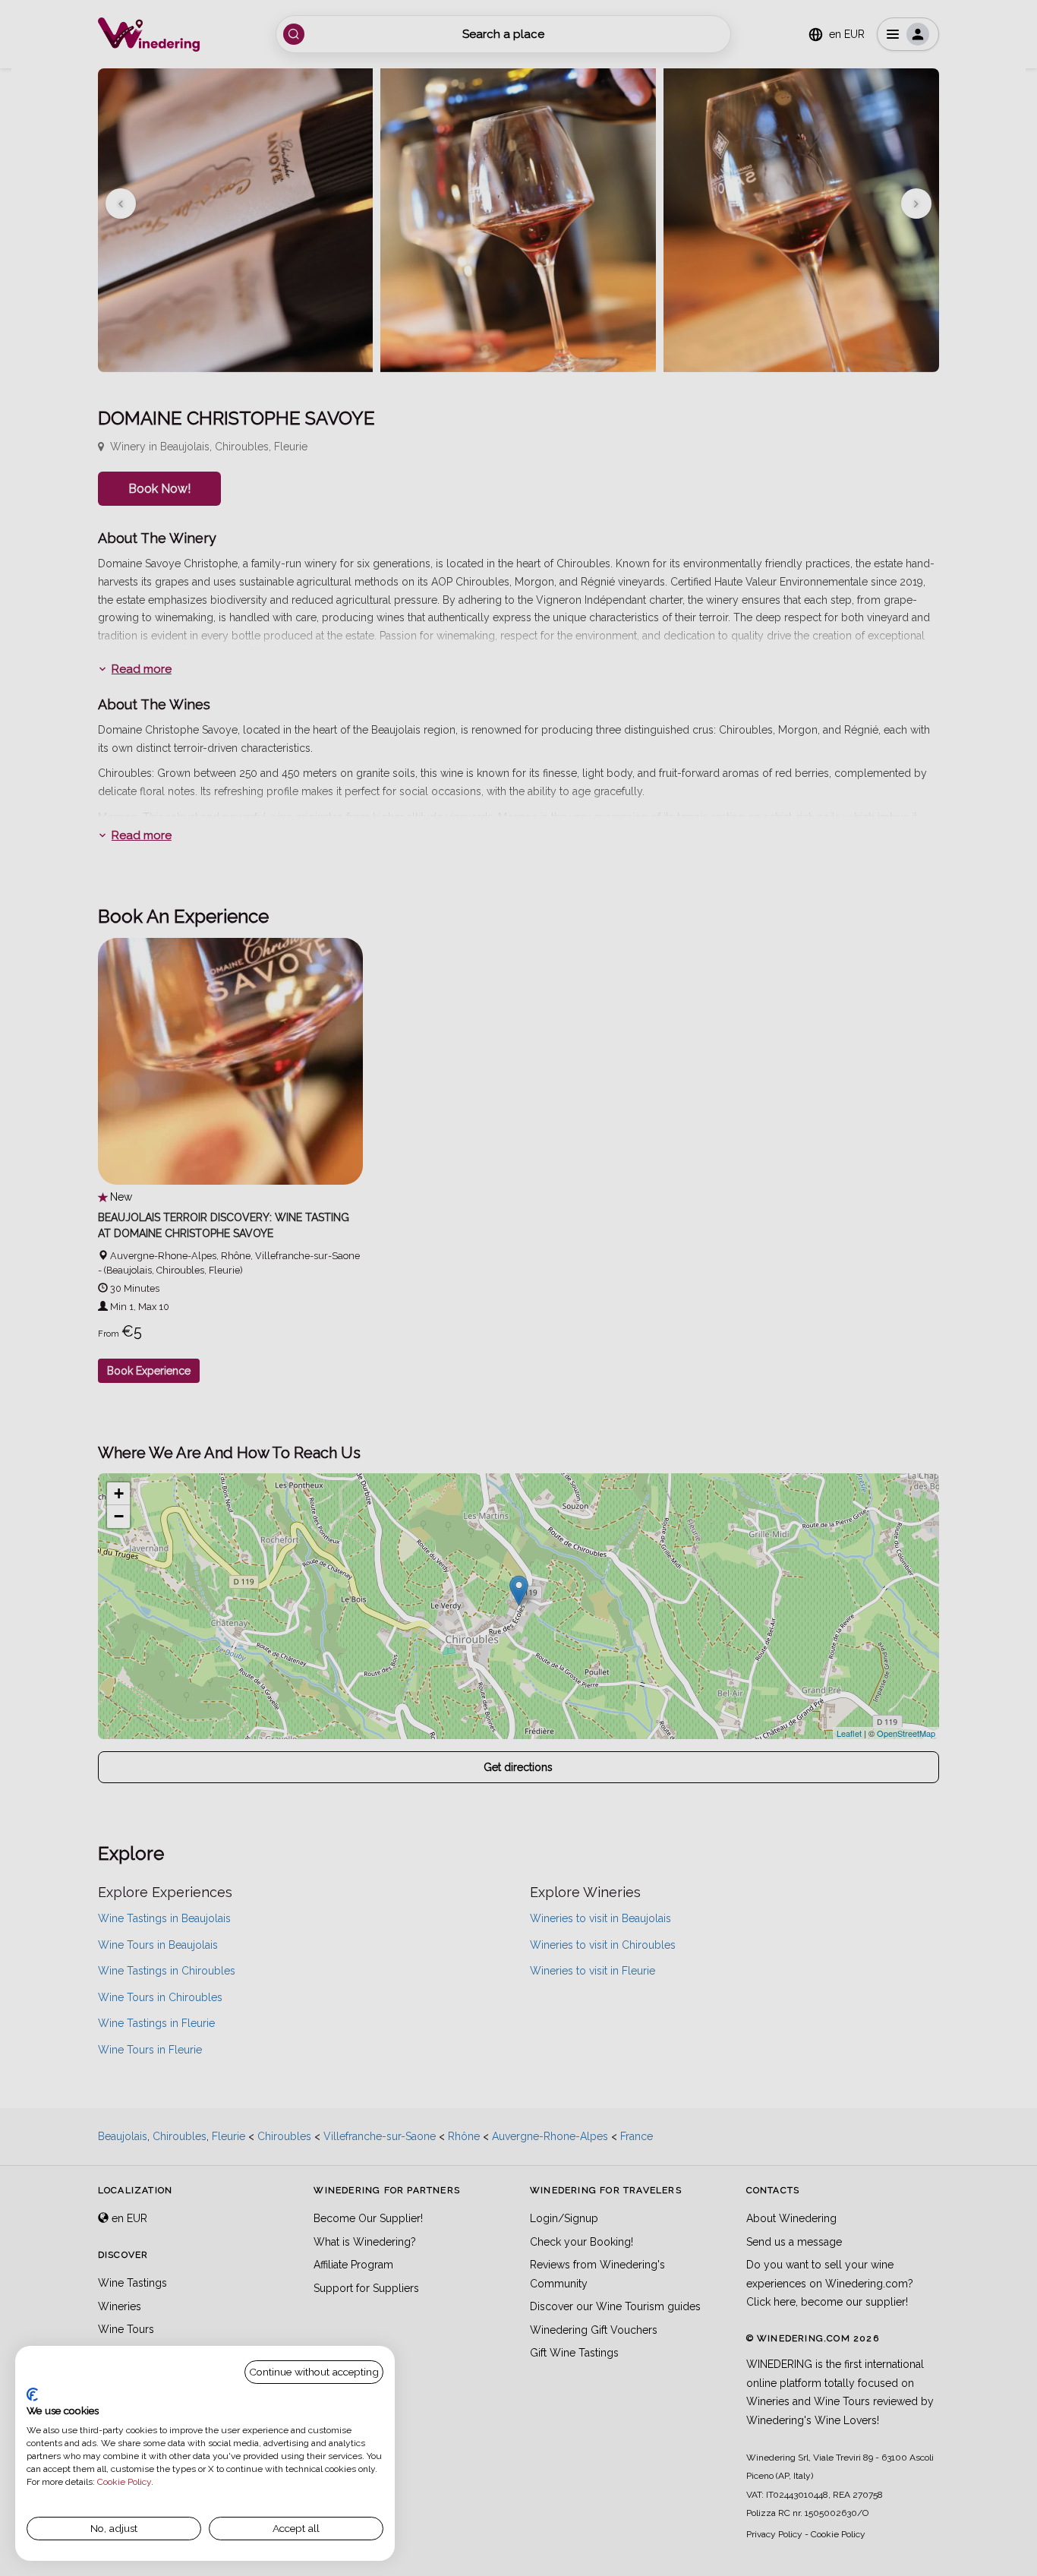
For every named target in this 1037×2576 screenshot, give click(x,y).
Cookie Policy (124, 2482)
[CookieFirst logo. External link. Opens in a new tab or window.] (32, 2394)
